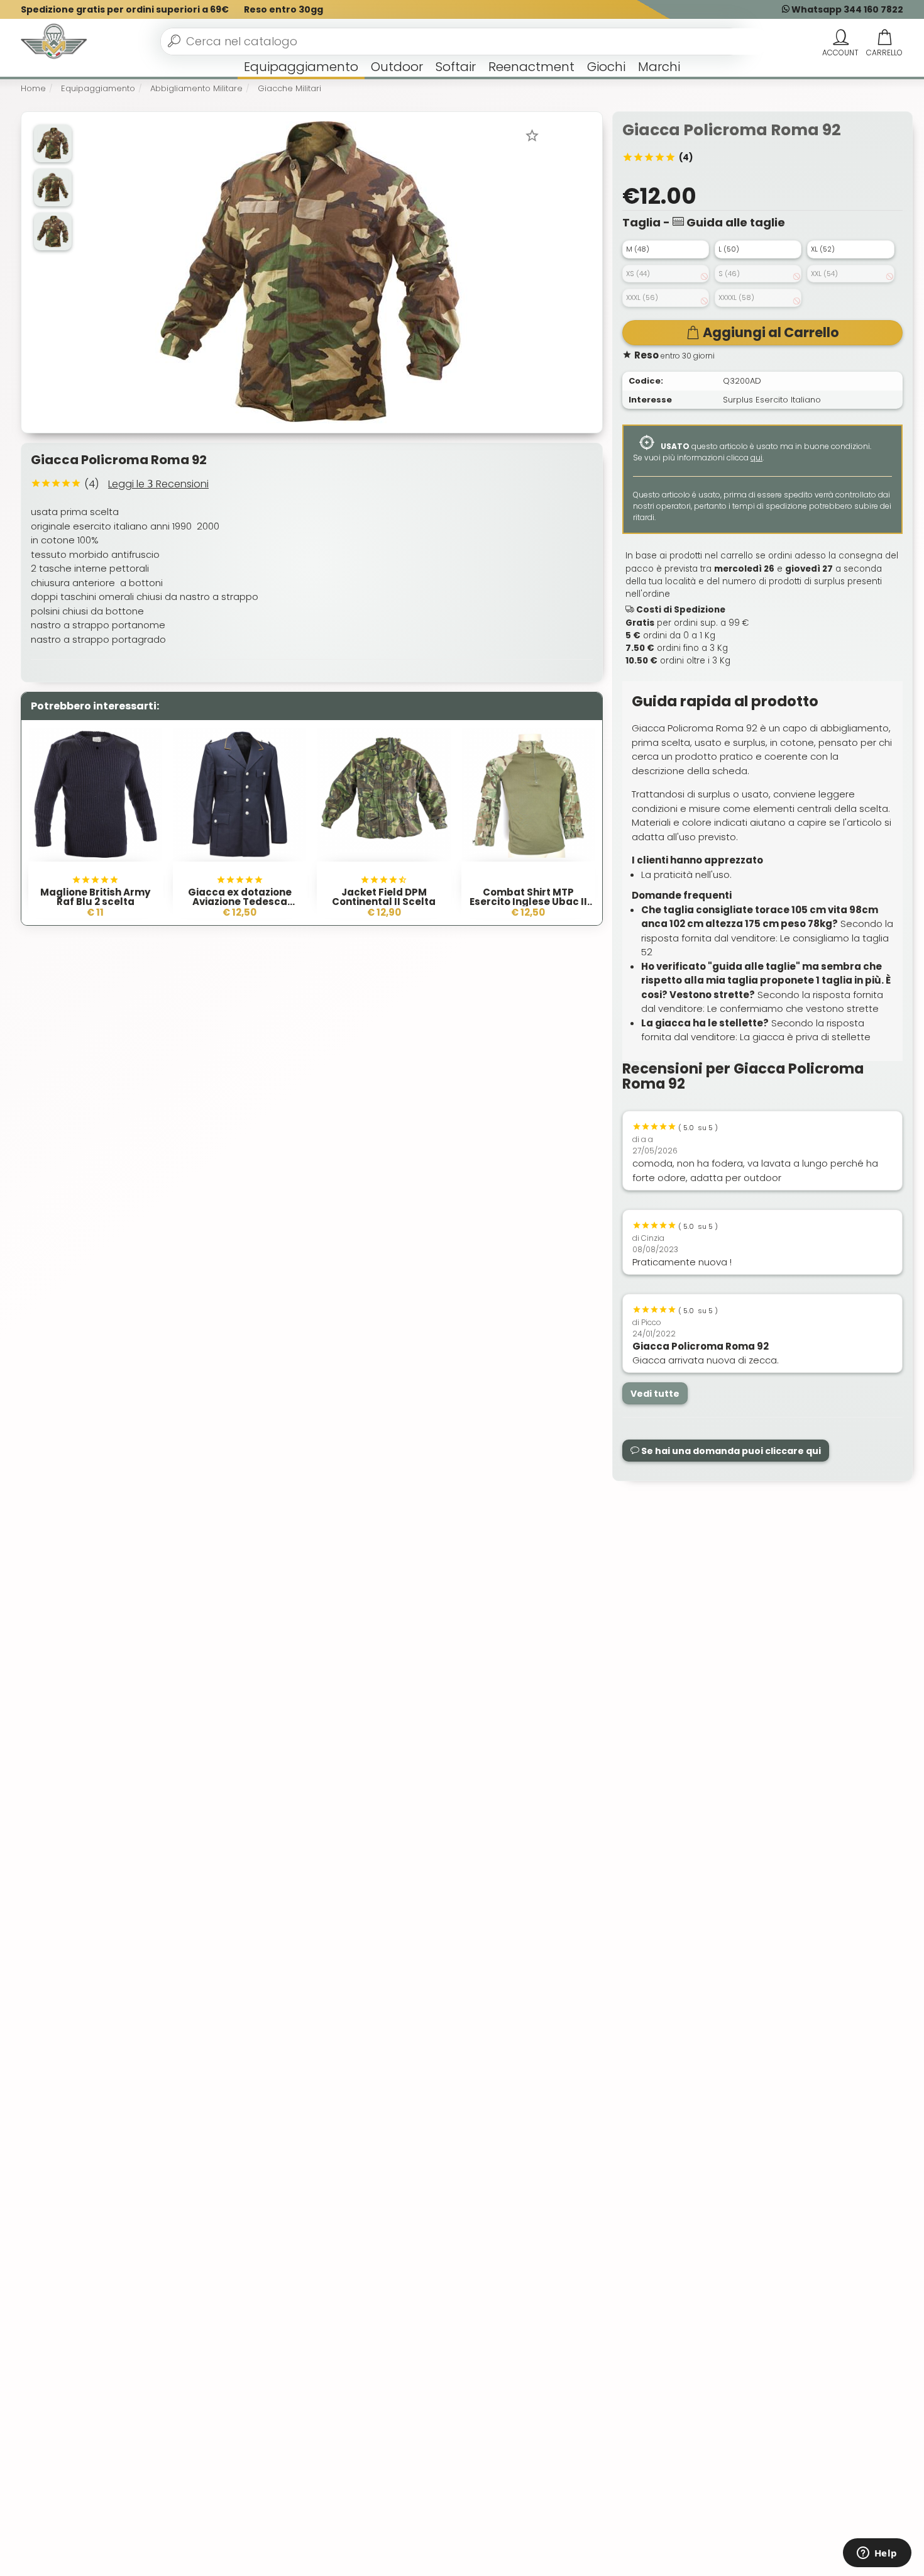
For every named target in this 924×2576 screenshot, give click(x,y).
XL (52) (823, 249)
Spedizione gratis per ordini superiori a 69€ (125, 9)
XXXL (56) (642, 297)
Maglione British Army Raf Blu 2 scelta (95, 897)
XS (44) (638, 274)
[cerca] (174, 41)
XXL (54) (824, 274)
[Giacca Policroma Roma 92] (311, 271)
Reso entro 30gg (283, 9)
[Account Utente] (840, 38)
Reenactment (531, 67)
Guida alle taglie (734, 222)
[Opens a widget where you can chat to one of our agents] (877, 2554)
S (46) (729, 274)
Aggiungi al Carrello (771, 332)
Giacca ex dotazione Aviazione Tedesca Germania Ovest (240, 902)
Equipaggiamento (301, 67)
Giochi (606, 67)
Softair (456, 67)
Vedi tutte (655, 1394)
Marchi (659, 67)
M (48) (638, 249)
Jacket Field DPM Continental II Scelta (384, 897)
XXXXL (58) (736, 297)
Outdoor (397, 67)
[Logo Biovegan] (54, 42)
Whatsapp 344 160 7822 (846, 9)
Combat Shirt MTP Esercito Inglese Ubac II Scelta (528, 902)
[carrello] (884, 38)
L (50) (729, 249)
